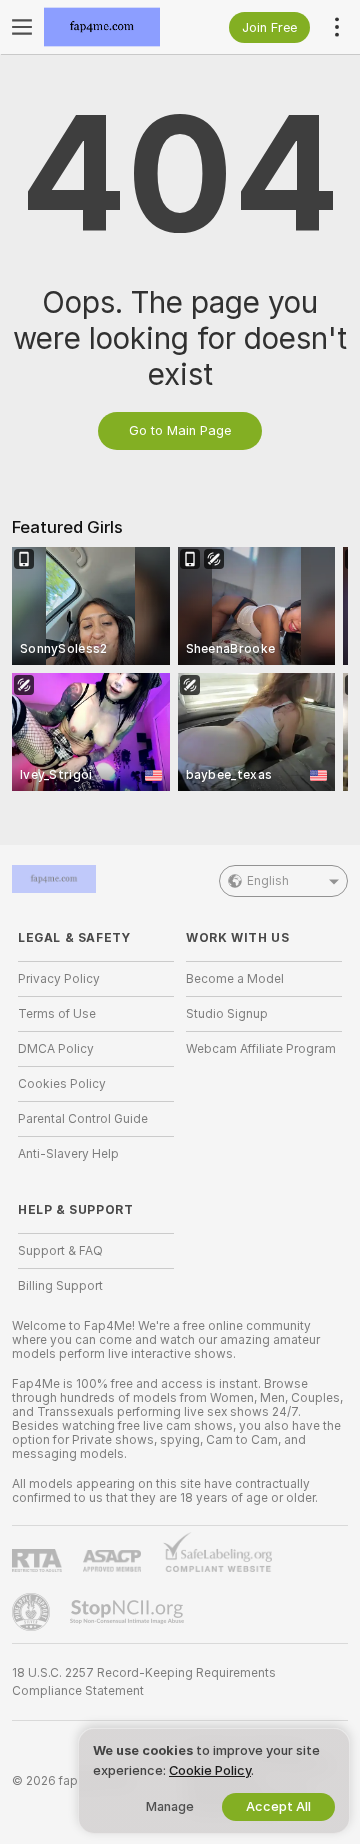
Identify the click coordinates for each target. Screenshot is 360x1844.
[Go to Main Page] (112, 27)
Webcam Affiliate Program (261, 1049)
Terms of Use (57, 1014)
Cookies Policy (62, 1084)
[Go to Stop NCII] (129, 1612)
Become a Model (235, 979)
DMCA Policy (56, 1049)
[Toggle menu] (22, 27)
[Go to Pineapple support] (33, 1612)
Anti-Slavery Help (68, 1154)
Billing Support (60, 1286)
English (268, 881)
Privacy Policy (59, 979)
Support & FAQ (60, 1251)
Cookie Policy (210, 1770)
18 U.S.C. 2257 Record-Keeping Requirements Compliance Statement (144, 1682)
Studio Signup (227, 1014)
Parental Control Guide (83, 1119)
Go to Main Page (180, 430)
